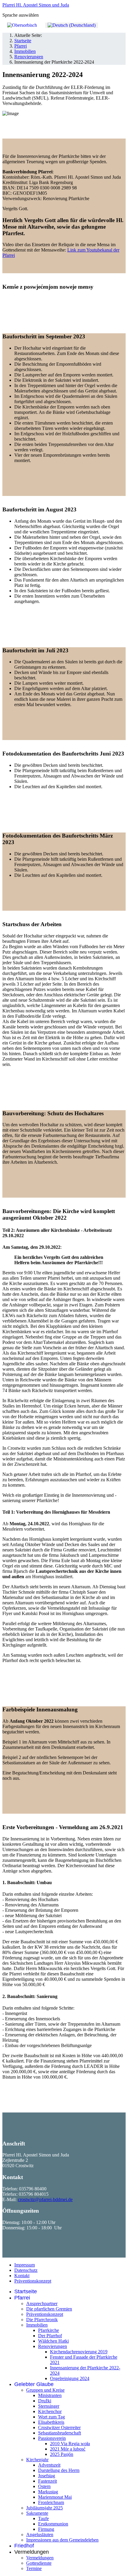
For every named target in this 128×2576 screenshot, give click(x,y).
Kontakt (22, 2276)
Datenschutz (26, 2270)
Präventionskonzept (33, 2281)
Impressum (25, 2265)
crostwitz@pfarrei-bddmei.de (45, 2199)
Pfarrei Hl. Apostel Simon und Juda (36, 5)
